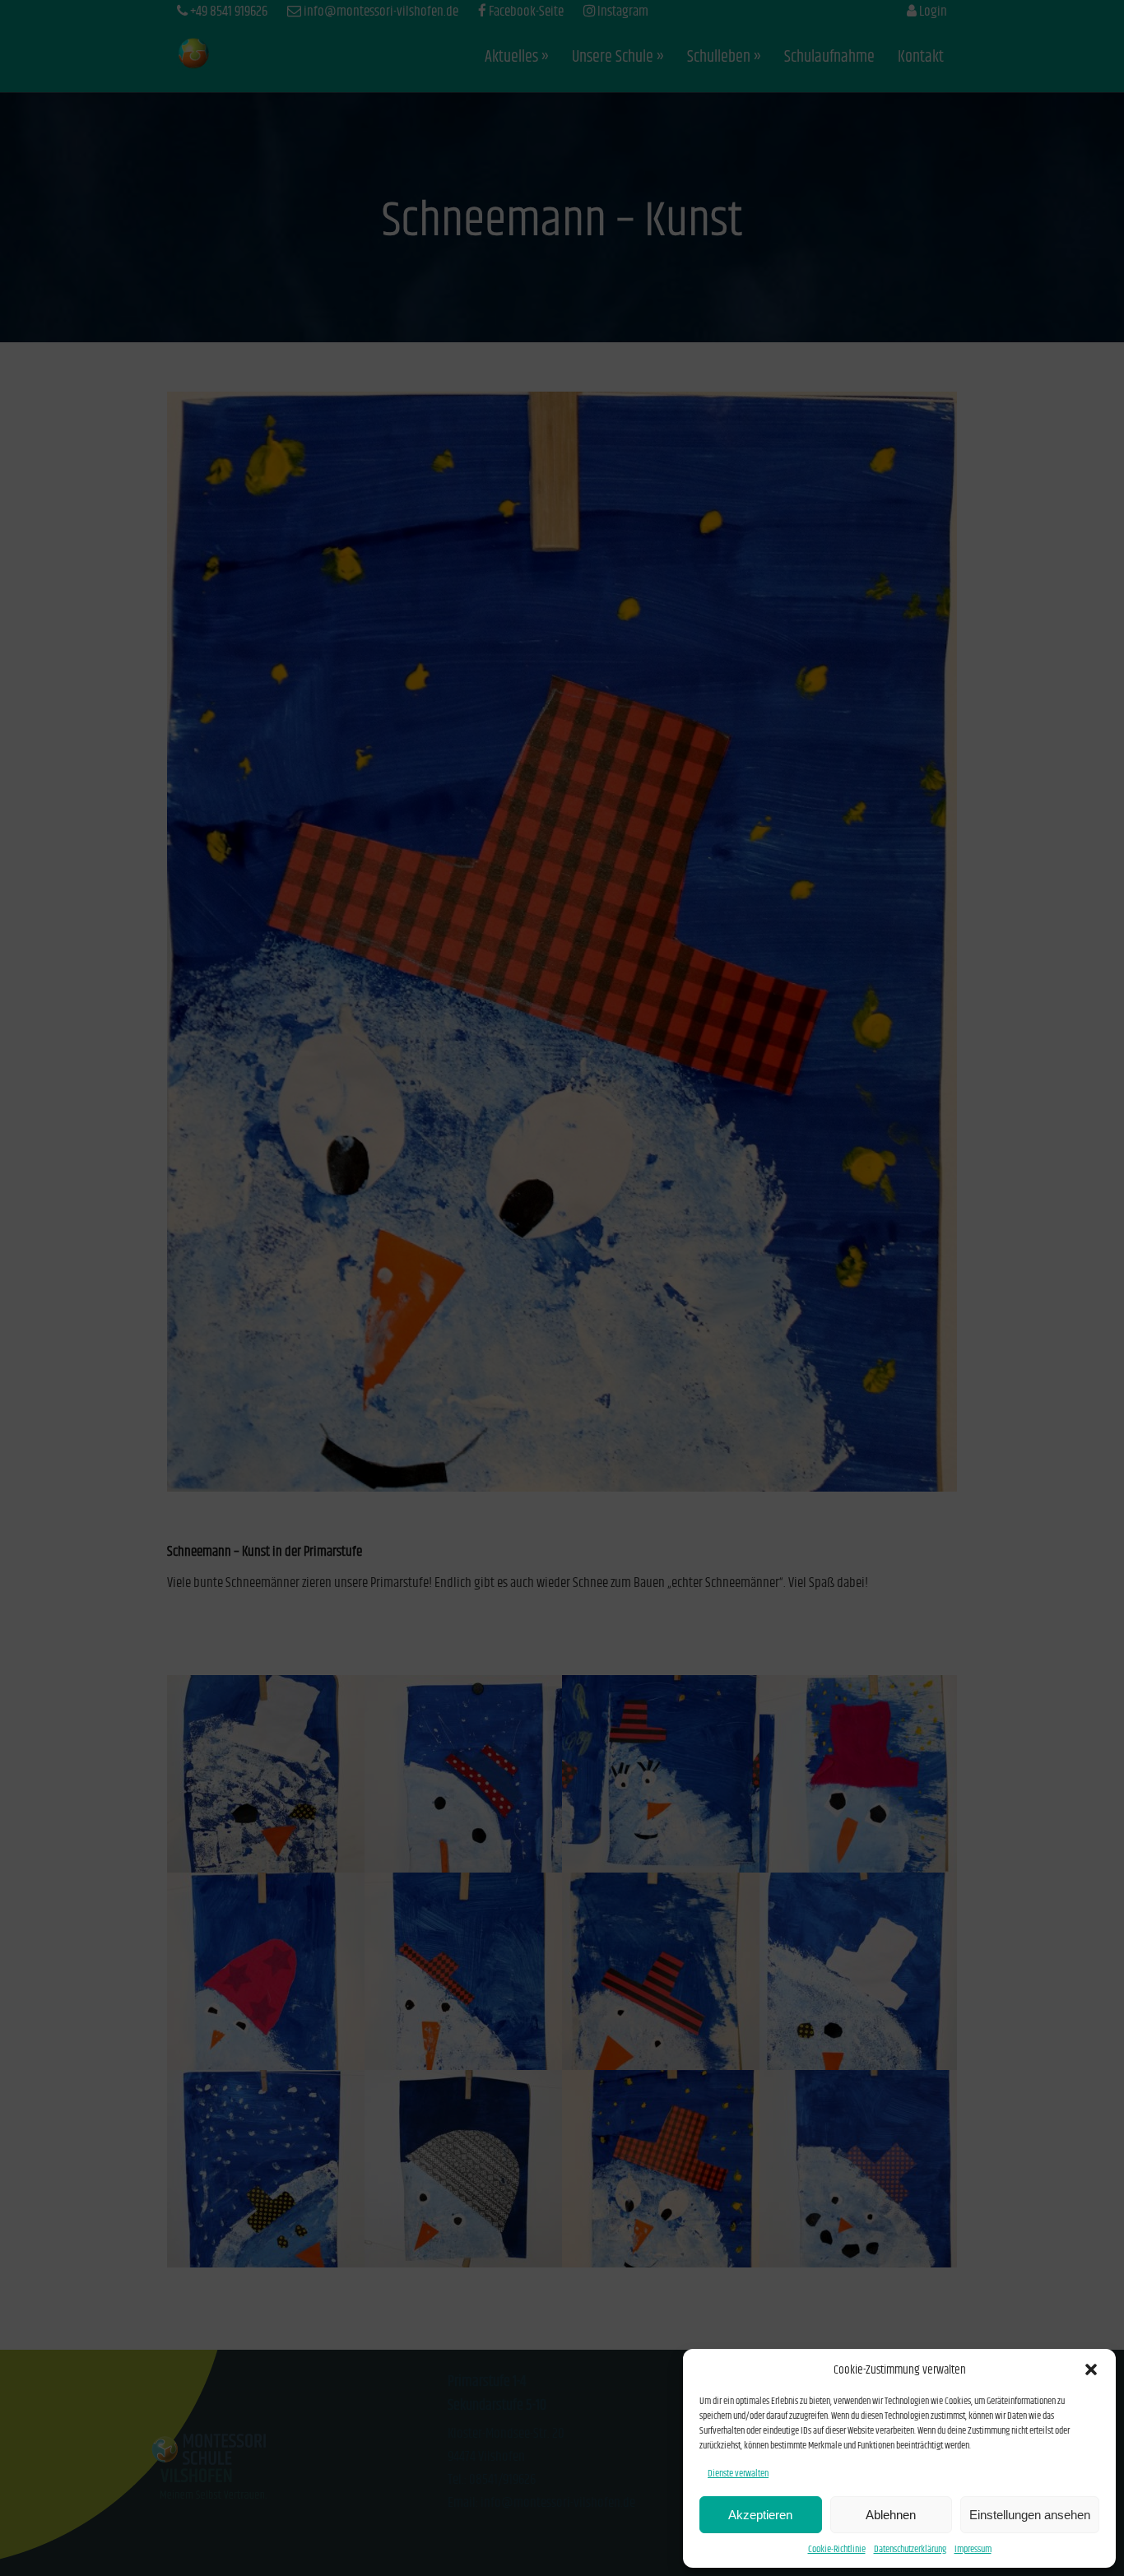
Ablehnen (891, 2515)
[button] (1091, 2369)
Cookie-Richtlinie (837, 2549)
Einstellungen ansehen (1030, 2515)
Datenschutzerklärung (910, 2549)
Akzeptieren (760, 2515)
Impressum (973, 2549)
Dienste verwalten (738, 2474)
